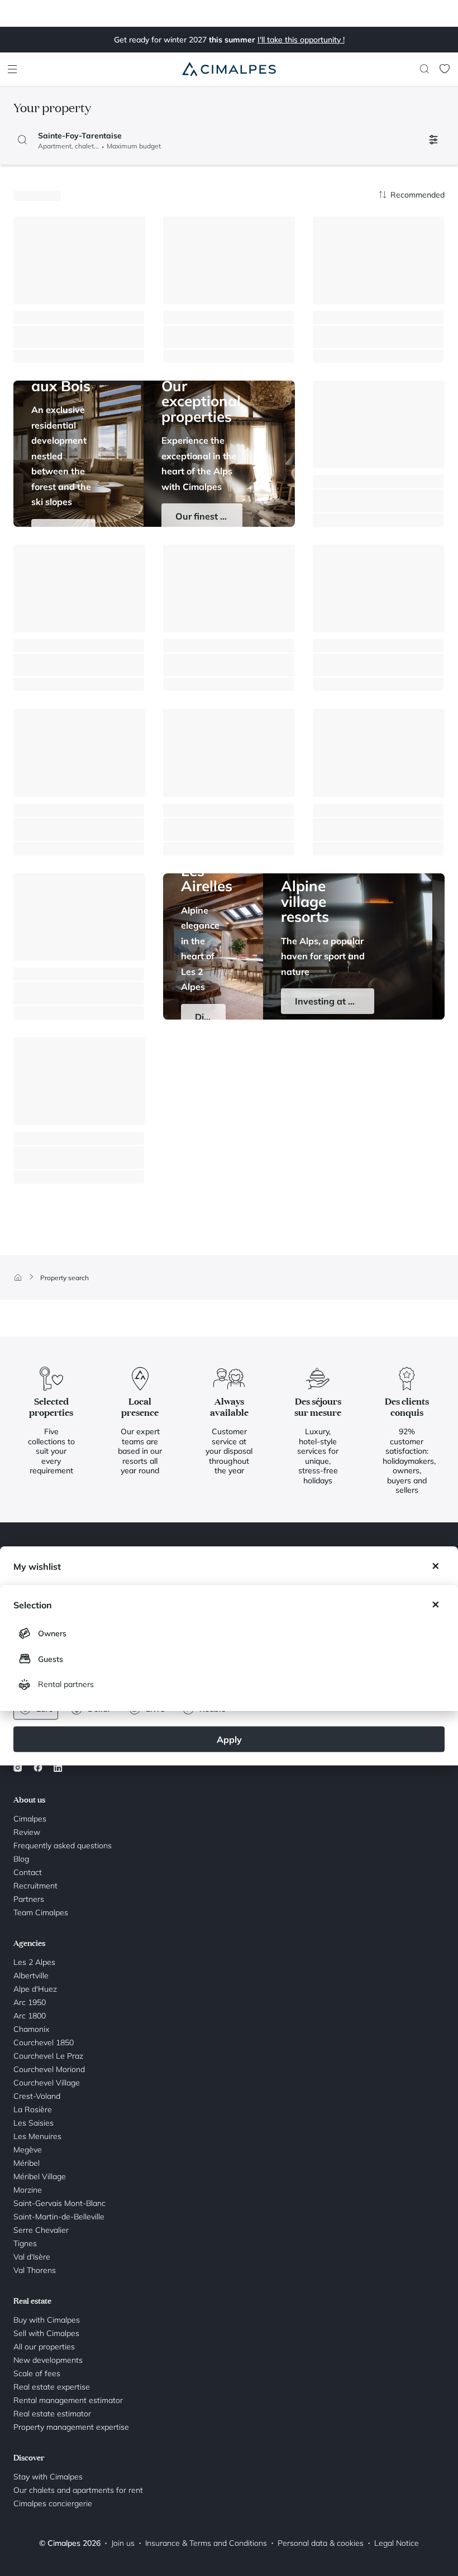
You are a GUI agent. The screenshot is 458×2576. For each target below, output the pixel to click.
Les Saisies (34, 2123)
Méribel (27, 2163)
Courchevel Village (47, 2083)
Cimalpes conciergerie (53, 2503)
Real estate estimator (52, 2414)
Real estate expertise (52, 2387)
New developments (48, 2360)
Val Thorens (35, 2270)
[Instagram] (20, 1767)
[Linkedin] (58, 1767)
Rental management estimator (68, 2400)
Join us (123, 2543)
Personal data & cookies (321, 2543)
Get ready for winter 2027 (229, 40)
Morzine (28, 2190)
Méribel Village (40, 2176)
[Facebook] (38, 1767)
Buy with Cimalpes (47, 2320)
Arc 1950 (30, 2002)
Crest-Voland (37, 2096)
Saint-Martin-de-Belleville (59, 2217)
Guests (51, 1659)
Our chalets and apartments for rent (78, 2490)
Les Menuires (37, 2136)
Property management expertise (71, 2427)
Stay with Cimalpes (48, 2477)
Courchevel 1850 (44, 2042)
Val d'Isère (32, 2257)
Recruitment (35, 1886)
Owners (52, 1633)
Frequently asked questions (63, 1846)
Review (27, 1832)
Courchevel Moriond (49, 2069)
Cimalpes (30, 1819)
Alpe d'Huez (35, 1989)
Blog (21, 1859)
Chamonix (31, 2029)
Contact (28, 1872)
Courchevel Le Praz (48, 2056)
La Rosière (33, 2109)
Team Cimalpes (41, 1912)
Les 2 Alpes (34, 1962)
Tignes (25, 2243)
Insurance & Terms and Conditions (206, 2543)
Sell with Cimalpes (46, 2333)
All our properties (44, 2347)
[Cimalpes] (229, 69)
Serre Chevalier (41, 2230)
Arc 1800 (30, 2016)
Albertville (31, 1976)
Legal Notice (397, 2543)
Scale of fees (37, 2373)
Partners (29, 1899)
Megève (28, 2150)
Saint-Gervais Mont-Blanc (59, 2203)
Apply (229, 1739)
